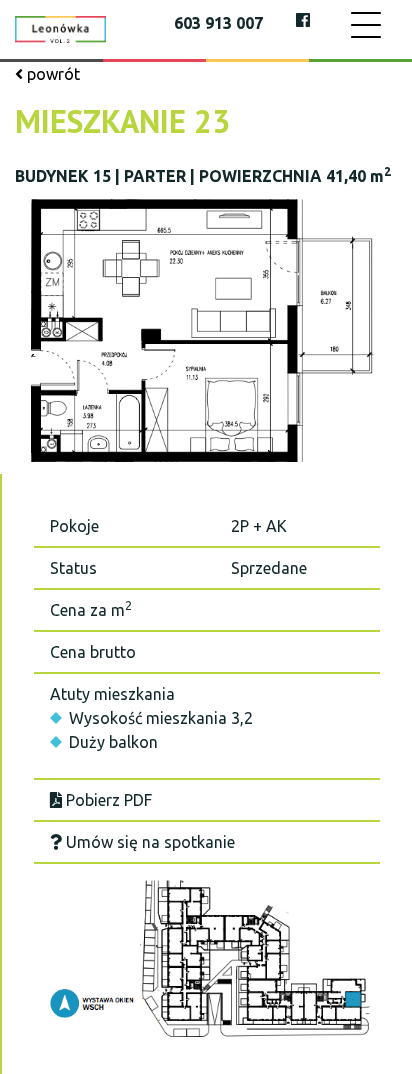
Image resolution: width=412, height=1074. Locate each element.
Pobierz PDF (107, 800)
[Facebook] (303, 20)
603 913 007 (218, 23)
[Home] (60, 27)
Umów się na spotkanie (148, 842)
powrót (51, 74)
